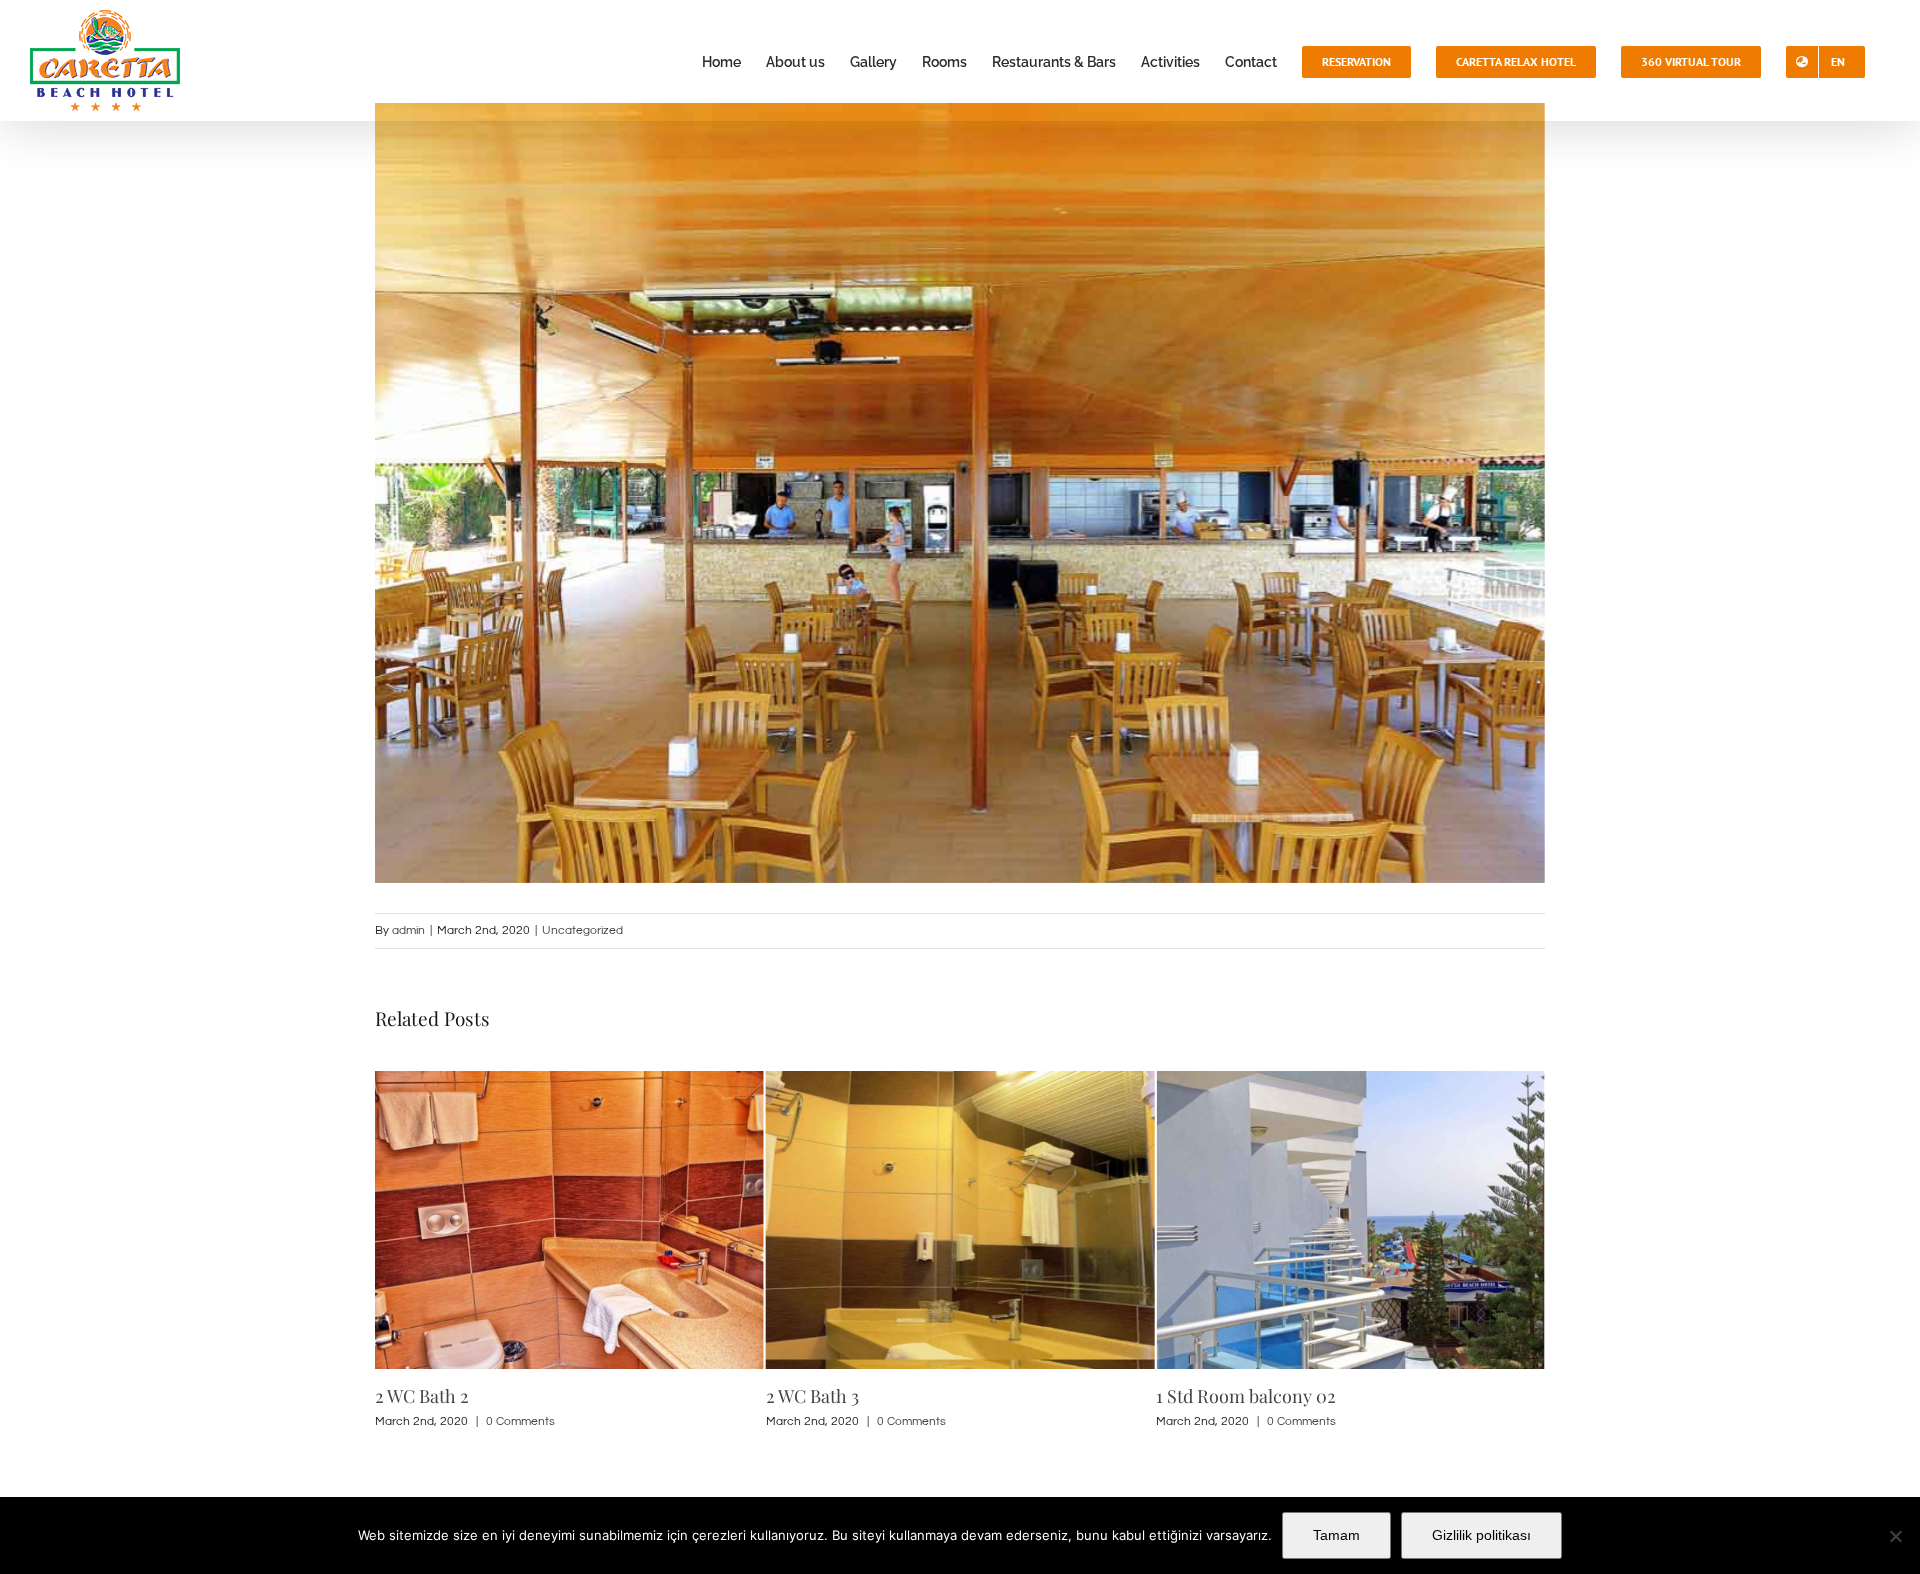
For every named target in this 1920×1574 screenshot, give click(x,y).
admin (408, 930)
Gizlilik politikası (1481, 1535)
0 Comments (521, 1421)
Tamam (1336, 1535)
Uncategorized (582, 930)
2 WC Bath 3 (422, 1396)
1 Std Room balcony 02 (857, 1396)
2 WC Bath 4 (1204, 1396)
